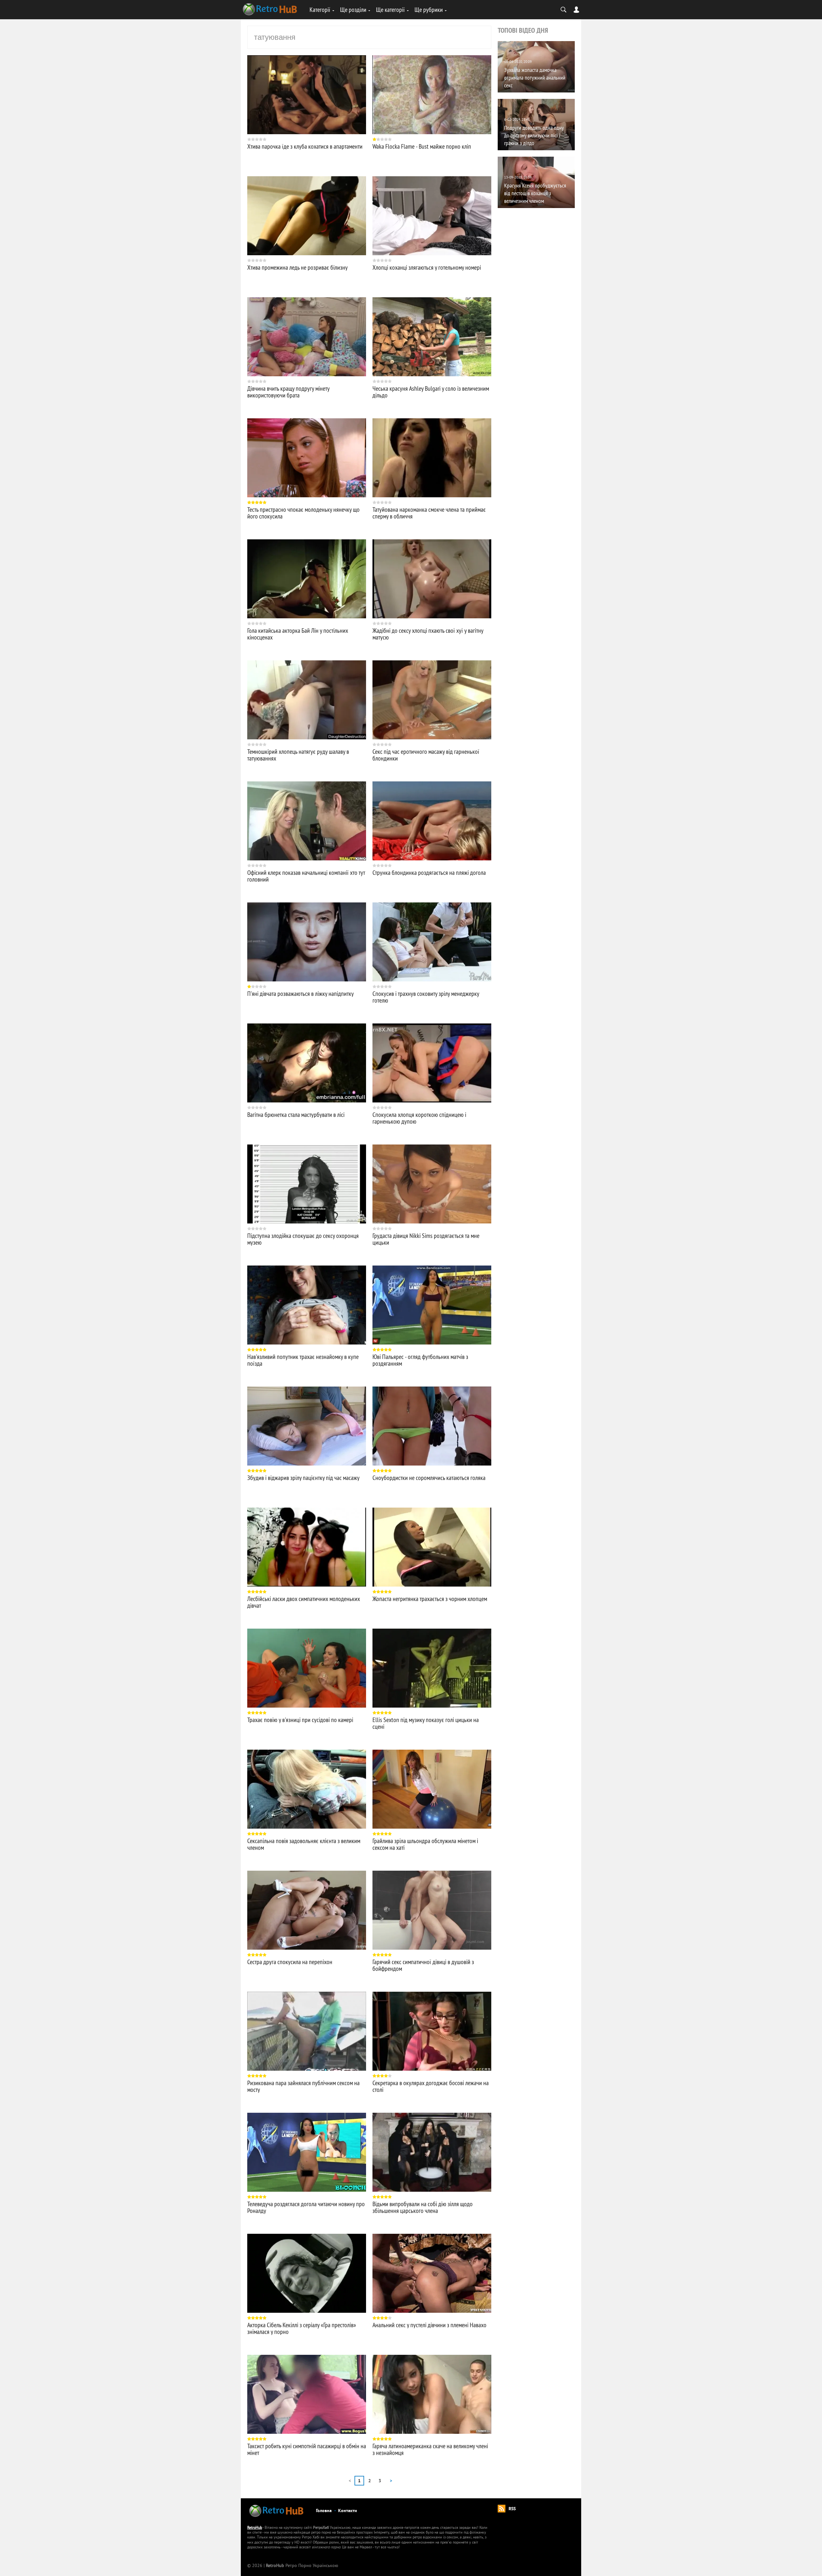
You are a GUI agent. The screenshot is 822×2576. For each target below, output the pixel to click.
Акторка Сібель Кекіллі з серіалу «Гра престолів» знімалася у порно (302, 2328)
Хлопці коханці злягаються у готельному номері (427, 267)
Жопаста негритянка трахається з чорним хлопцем (430, 1599)
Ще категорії (390, 9)
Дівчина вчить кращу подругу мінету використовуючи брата (288, 392)
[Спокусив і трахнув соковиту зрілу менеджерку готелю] (432, 942)
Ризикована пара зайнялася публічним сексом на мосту (303, 2086)
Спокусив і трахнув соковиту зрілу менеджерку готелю (426, 997)
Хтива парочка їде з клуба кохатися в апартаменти (305, 146)
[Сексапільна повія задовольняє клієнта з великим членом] (307, 1789)
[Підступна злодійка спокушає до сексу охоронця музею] (307, 1184)
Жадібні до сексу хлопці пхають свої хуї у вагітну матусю (428, 634)
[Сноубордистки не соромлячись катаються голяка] (432, 1426)
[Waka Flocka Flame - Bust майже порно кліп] (432, 95)
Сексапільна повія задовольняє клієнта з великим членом (304, 1844)
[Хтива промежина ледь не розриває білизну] (307, 216)
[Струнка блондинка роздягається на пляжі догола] (432, 821)
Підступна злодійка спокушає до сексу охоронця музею (303, 1239)
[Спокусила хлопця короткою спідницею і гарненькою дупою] (432, 1063)
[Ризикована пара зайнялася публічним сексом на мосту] (307, 2031)
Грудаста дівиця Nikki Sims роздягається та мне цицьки (426, 1239)
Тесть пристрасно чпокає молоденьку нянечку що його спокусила (303, 513)
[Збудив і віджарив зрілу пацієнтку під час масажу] (307, 1426)
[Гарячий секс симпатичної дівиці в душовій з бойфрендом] (432, 1910)
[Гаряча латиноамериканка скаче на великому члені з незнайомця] (432, 2394)
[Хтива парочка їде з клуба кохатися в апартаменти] (307, 95)
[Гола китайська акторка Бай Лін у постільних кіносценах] (307, 579)
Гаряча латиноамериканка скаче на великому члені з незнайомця (430, 2449)
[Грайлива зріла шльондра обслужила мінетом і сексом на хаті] (432, 1789)
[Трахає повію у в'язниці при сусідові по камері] (307, 1668)
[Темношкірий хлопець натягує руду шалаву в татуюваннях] (307, 700)
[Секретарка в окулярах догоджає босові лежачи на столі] (432, 2031)
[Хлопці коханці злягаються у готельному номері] (432, 216)
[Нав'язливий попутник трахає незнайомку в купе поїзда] (307, 1305)
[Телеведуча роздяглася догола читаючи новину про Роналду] (307, 2152)
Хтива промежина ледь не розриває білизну (297, 267)
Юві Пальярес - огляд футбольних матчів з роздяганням (420, 1360)
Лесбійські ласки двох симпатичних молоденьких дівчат (304, 1602)
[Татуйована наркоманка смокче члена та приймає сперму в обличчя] (432, 458)
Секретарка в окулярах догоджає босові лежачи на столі (431, 2086)
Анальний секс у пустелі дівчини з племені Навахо (429, 2325)
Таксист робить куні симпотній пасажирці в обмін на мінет (307, 2449)
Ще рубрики (429, 9)
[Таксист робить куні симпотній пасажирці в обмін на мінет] (307, 2394)
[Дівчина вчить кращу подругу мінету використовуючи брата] (307, 337)
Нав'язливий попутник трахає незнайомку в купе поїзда (303, 1360)
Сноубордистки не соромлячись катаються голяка (429, 1478)
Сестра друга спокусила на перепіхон (290, 1962)
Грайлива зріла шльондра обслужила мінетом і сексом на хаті (425, 1844)
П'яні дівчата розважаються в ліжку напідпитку (301, 993)
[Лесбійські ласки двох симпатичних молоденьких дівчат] (307, 1547)
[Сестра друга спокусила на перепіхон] (307, 1910)
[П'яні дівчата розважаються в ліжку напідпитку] (307, 942)
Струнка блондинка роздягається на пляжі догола (429, 872)
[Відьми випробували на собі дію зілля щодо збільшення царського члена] (432, 2152)
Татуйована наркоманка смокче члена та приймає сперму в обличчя (429, 513)
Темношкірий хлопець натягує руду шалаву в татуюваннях (298, 755)
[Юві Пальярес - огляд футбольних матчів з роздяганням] (432, 1305)
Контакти (348, 2511)
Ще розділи (353, 9)
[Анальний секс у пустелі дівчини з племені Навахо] (432, 2273)
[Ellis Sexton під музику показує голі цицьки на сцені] (432, 1668)
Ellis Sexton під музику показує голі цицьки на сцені (426, 1723)
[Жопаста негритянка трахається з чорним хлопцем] (432, 1547)
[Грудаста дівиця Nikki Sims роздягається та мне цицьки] (432, 1184)
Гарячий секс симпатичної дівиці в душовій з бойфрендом (423, 1965)
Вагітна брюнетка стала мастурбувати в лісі (296, 1114)
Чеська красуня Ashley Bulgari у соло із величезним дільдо (431, 392)
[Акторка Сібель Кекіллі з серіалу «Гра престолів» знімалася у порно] (307, 2273)
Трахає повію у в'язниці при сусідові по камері (300, 1720)
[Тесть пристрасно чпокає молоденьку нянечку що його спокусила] (307, 458)
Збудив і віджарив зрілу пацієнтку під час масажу (303, 1478)
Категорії (320, 9)
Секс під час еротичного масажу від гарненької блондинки (426, 755)
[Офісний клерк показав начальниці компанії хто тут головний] (307, 821)
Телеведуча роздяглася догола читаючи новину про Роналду (306, 2207)
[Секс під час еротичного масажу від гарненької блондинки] (432, 700)
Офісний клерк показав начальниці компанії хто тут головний (306, 876)
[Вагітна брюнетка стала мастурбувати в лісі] (307, 1063)
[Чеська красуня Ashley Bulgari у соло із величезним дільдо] (432, 337)
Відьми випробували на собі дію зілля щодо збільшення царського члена (423, 2207)
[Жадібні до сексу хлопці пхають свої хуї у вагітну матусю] (432, 579)
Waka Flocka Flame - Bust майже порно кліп (422, 146)
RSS (512, 2509)
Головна (324, 2511)
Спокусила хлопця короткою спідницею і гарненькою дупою (419, 1118)
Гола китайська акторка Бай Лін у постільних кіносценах (298, 634)
